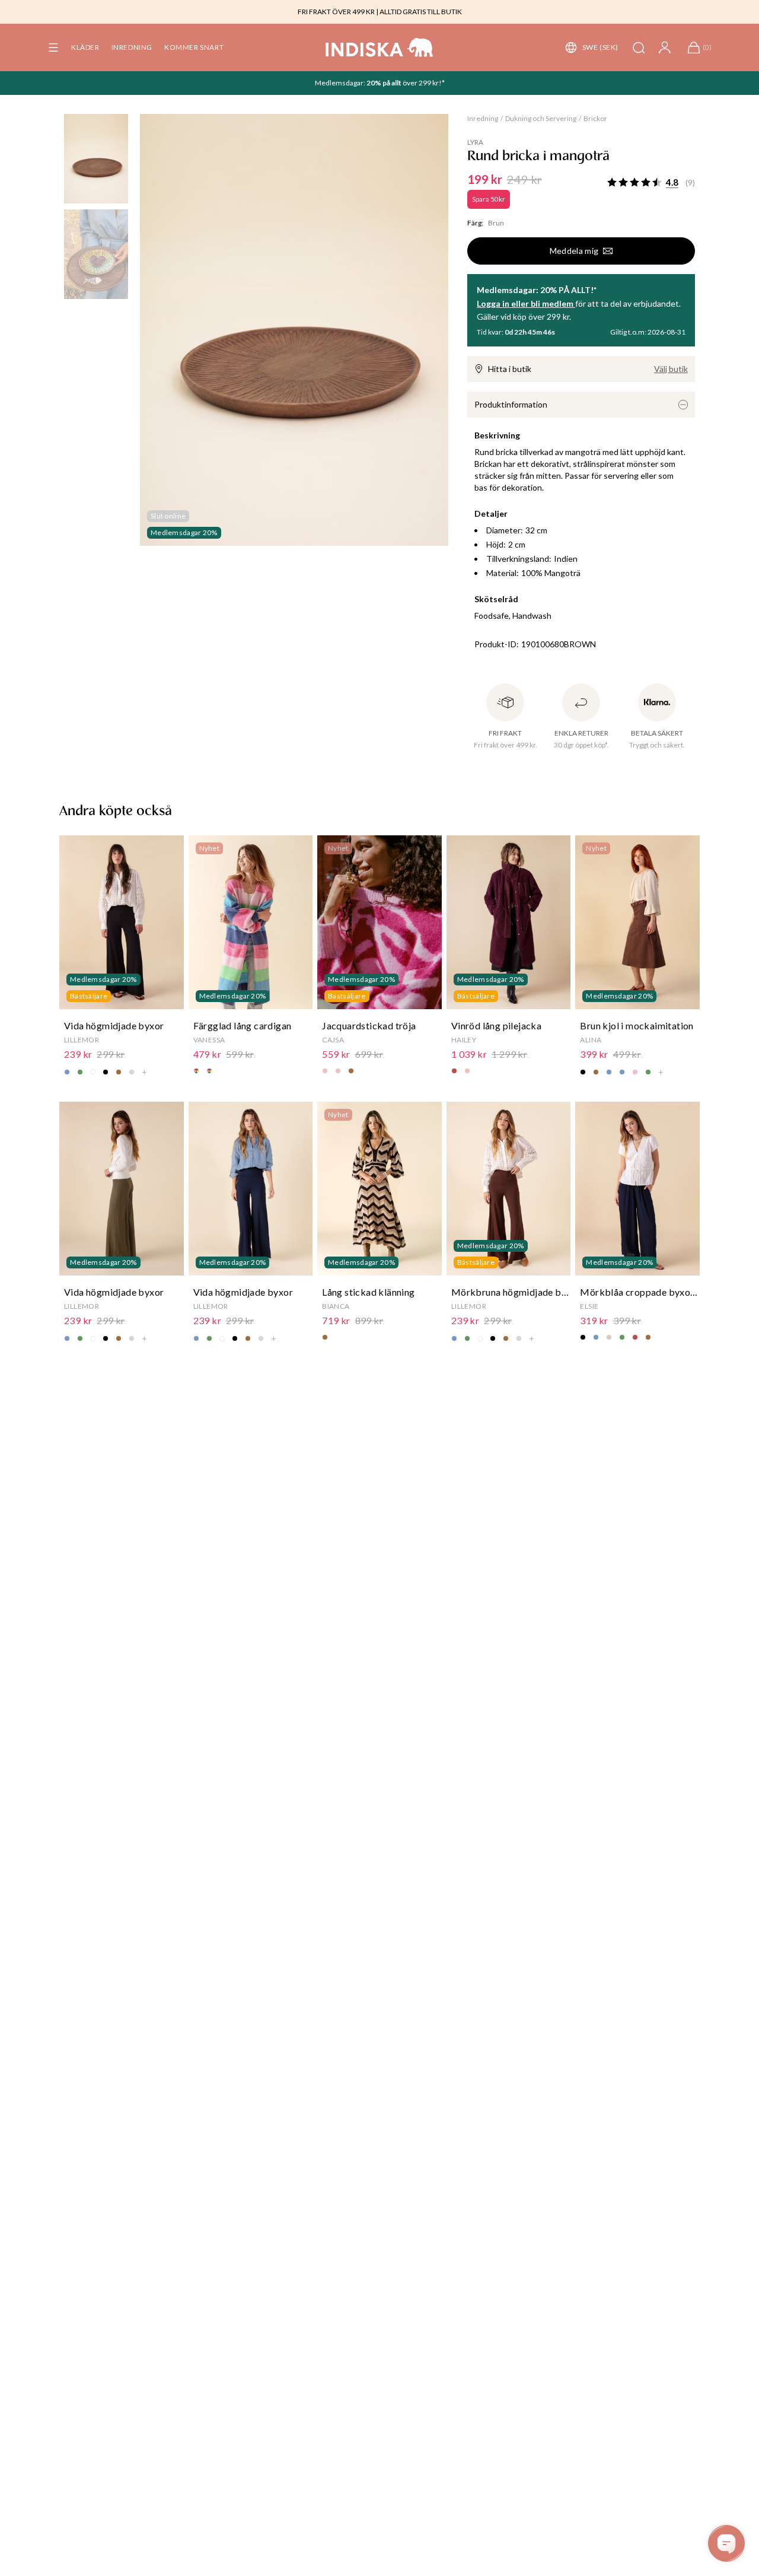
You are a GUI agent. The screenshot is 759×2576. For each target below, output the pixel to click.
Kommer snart (194, 47)
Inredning (483, 118)
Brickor (595, 118)
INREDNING (132, 47)
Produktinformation (511, 404)
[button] (53, 47)
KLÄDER (85, 47)
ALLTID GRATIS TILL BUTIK (421, 12)
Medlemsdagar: (341, 83)
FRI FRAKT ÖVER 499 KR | (338, 12)
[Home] (379, 47)
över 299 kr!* (423, 83)
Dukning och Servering (541, 118)
